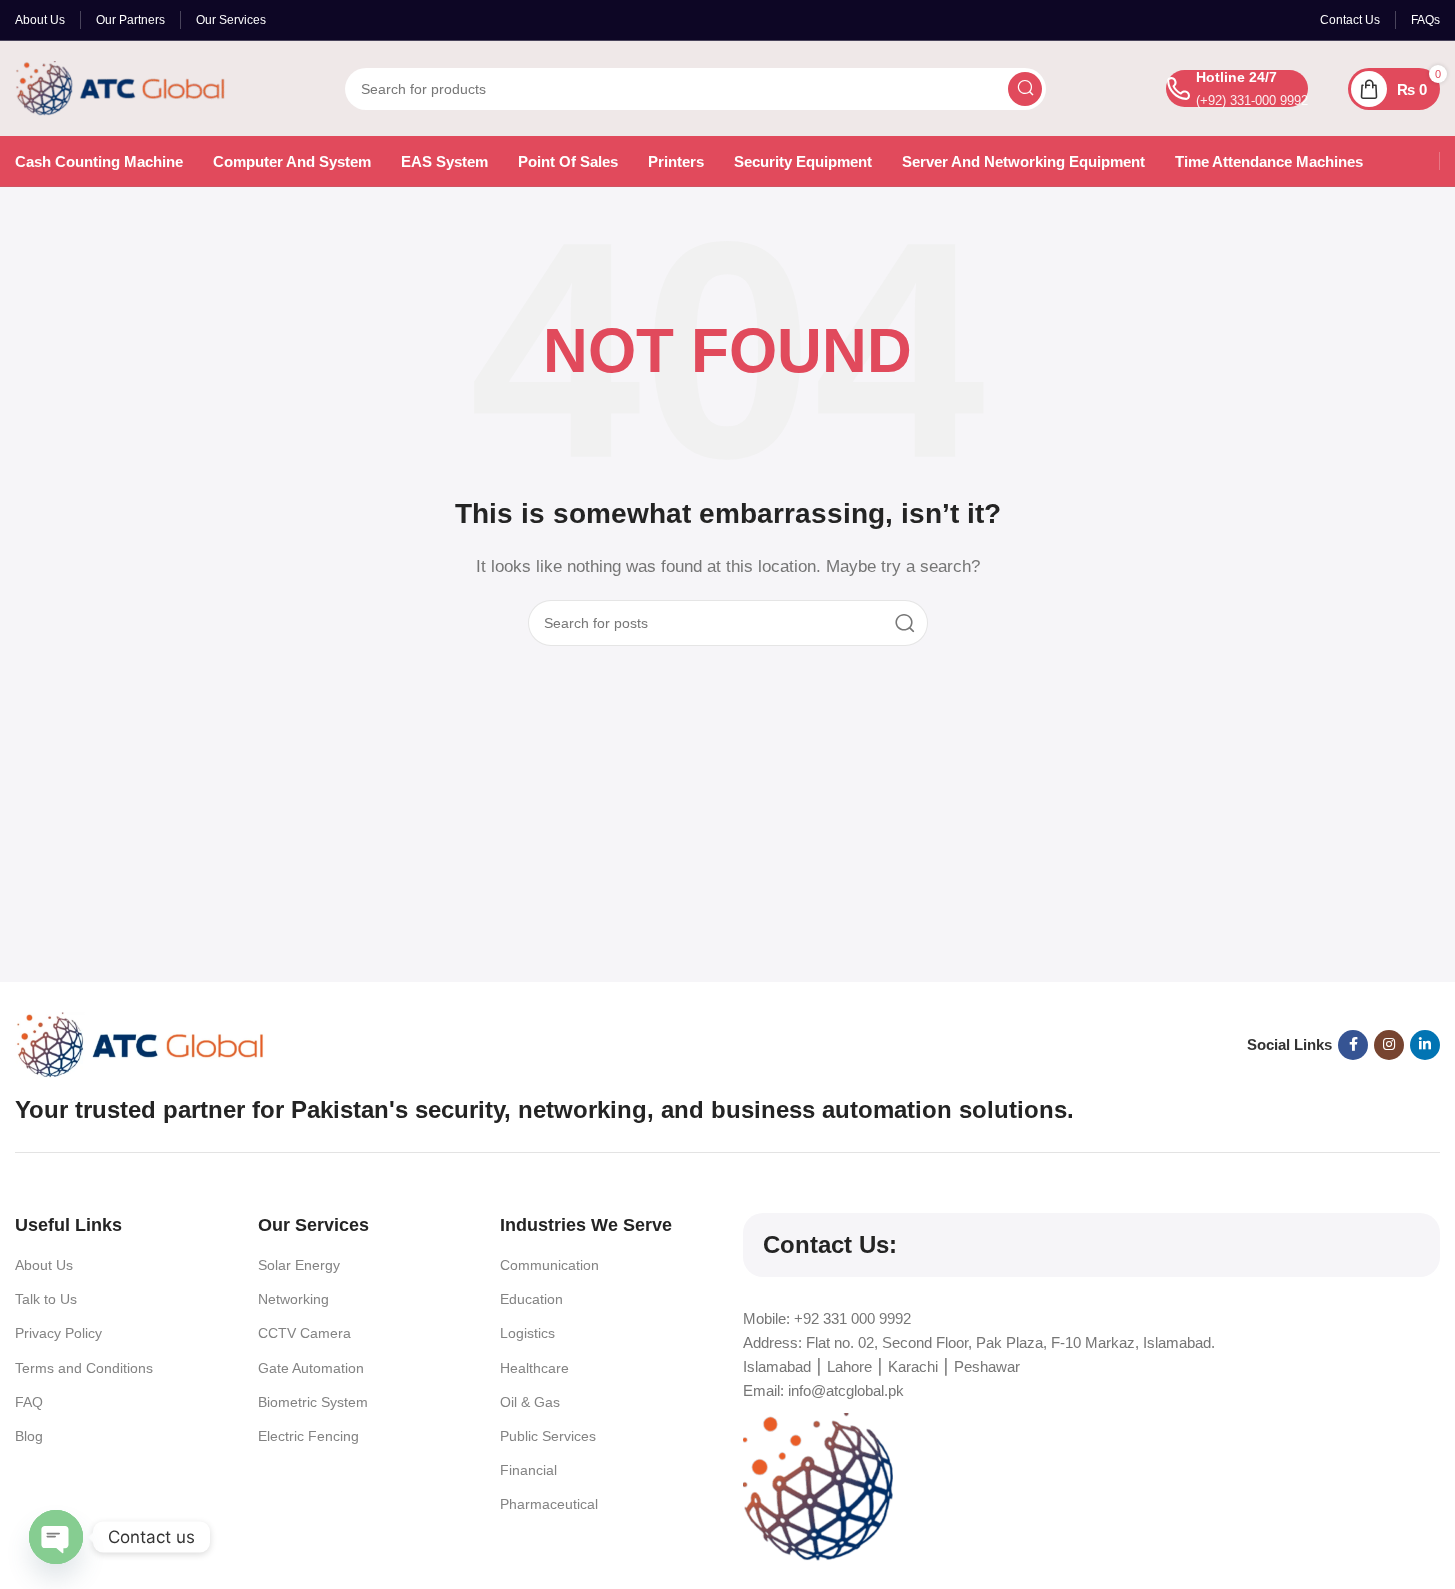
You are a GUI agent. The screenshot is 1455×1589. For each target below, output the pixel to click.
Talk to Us (46, 1299)
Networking (293, 1299)
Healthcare (534, 1368)
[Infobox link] (1237, 88)
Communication (549, 1265)
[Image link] (140, 1043)
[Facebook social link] (1353, 1045)
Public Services (548, 1436)
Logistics (527, 1333)
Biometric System (313, 1402)
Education (531, 1299)
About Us (44, 1265)
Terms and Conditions (84, 1368)
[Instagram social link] (1389, 1045)
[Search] (1025, 89)
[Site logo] (120, 86)
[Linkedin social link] (1425, 1045)
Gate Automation (311, 1368)
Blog (29, 1436)
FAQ (29, 1402)
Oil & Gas (530, 1402)
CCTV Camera (304, 1333)
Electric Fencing (308, 1436)
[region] (727, 1529)
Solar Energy (299, 1265)
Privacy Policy (58, 1333)
